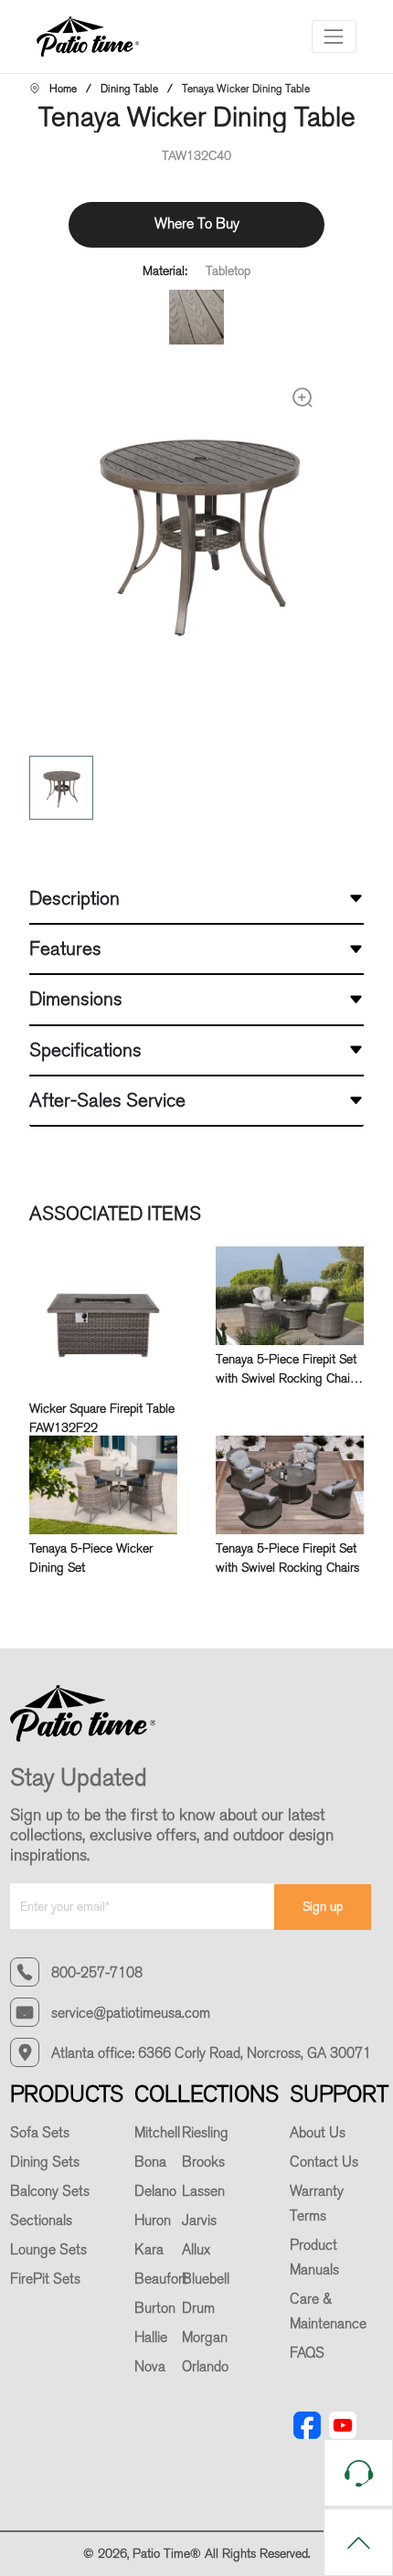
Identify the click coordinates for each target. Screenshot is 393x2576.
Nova (150, 2367)
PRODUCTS (67, 2094)
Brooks (203, 2162)
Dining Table (129, 89)
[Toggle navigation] (334, 36)
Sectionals (41, 2221)
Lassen (203, 2191)
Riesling (205, 2133)
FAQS (307, 2353)
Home (63, 89)
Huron (153, 2221)
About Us (318, 2133)
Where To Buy (197, 223)
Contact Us (324, 2162)
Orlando (205, 2367)
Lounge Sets (48, 2250)
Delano (155, 2191)
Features (65, 949)
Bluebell (206, 2279)
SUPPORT (339, 2094)
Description (74, 898)
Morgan (205, 2337)
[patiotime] (95, 37)
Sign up (323, 1907)
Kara (149, 2250)
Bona (150, 2162)
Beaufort (161, 2279)
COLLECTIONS (207, 2094)
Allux (196, 2250)
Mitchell (157, 2133)
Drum (198, 2308)
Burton (155, 2308)
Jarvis (199, 2221)
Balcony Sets (50, 2191)
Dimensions (76, 999)
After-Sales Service (107, 1100)
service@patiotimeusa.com (131, 2013)
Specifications (85, 1050)
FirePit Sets (45, 2279)
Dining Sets (45, 2162)
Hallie (151, 2337)
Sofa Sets (40, 2133)
